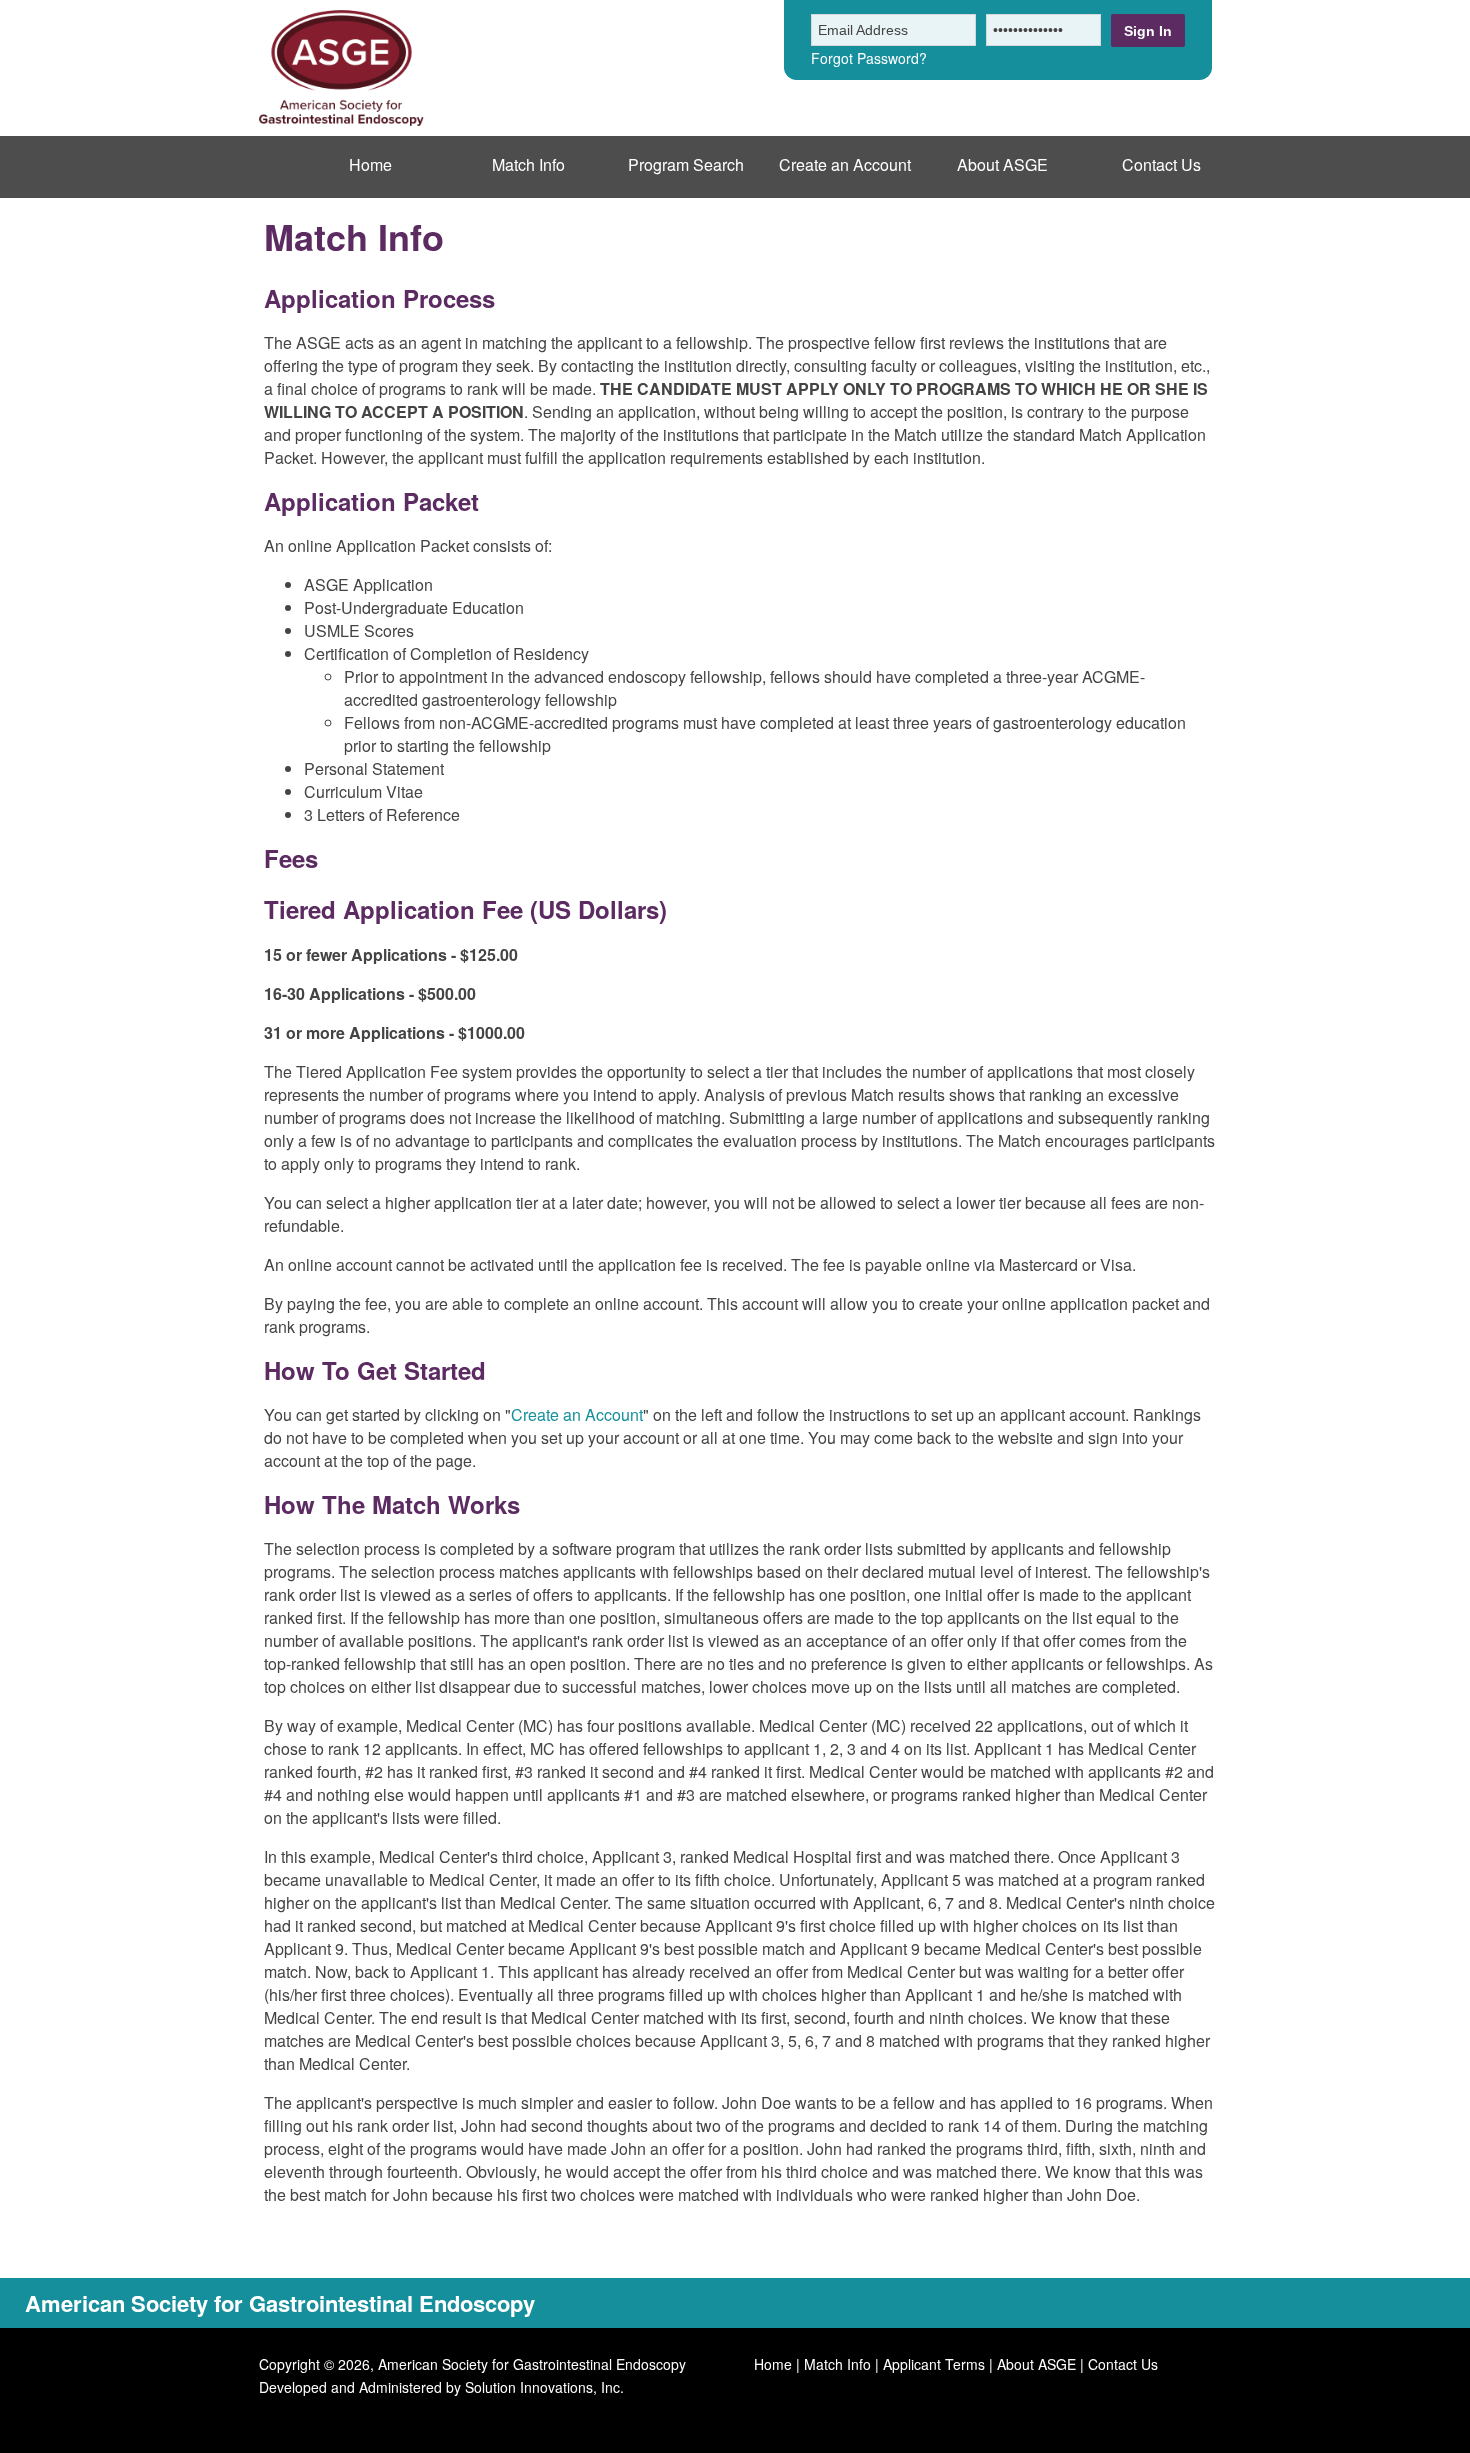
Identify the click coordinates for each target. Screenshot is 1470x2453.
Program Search (686, 164)
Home (370, 164)
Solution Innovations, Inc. (544, 2387)
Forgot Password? (869, 58)
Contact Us (1161, 164)
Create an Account (845, 164)
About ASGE (1002, 164)
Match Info (528, 164)
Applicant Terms (934, 2364)
